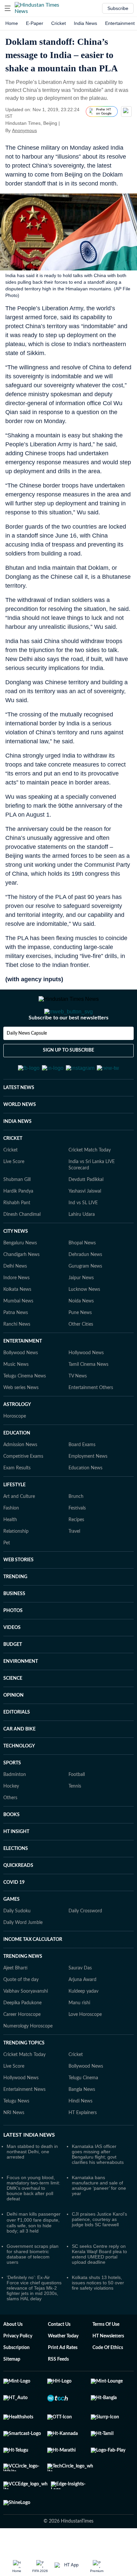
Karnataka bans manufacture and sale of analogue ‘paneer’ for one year (99, 2218)
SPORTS (12, 1796)
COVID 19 (14, 1915)
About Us (13, 2357)
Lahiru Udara (82, 1247)
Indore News (16, 1310)
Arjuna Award (82, 2012)
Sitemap (12, 2392)
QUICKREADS (18, 1898)
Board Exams (82, 1477)
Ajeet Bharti (15, 2001)
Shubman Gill (17, 1212)
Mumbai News (18, 1334)
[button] (8, 8)
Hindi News (80, 2134)
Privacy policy (18, 2369)
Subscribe (118, 8)
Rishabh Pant (17, 1235)
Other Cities (81, 1357)
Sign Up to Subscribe (68, 1077)
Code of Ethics (108, 2380)
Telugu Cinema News (25, 1409)
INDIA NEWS (17, 1154)
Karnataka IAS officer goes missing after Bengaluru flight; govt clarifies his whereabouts (98, 2187)
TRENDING (15, 1609)
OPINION (13, 1728)
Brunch (76, 1529)
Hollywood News (86, 1385)
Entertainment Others (91, 1420)
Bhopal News (82, 1276)
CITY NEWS (16, 1264)
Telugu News (16, 2134)
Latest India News (29, 2168)
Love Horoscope (85, 2047)
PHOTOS (13, 1643)
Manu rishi (79, 2035)
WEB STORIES (18, 1592)
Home (12, 23)
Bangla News (82, 2122)
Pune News (80, 1345)
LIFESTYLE (14, 1517)
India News (85, 23)
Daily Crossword (85, 1944)
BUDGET (13, 1677)
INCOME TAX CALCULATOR (33, 1972)
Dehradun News (85, 1287)
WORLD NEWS (20, 1137)
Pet (7, 1576)
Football (77, 1807)
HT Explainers (83, 2145)
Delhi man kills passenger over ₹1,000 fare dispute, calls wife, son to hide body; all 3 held (34, 2255)
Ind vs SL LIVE (83, 1235)
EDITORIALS (17, 1745)
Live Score (14, 1194)
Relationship (16, 1564)
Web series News (21, 1420)
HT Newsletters (108, 2369)
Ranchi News (17, 1357)
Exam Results (17, 1501)
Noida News (81, 1334)
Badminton (15, 1807)
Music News (16, 1397)
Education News (85, 1501)
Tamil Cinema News (88, 1397)
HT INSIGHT (16, 1864)
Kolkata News (17, 1322)
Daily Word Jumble (23, 1955)
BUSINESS (14, 1626)
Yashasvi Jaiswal (85, 1224)
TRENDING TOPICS (24, 2076)
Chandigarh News (21, 1287)
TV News (78, 1409)
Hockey (11, 1819)
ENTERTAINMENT (23, 1374)
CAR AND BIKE (19, 1762)
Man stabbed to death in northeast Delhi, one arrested (32, 2184)
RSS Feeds (58, 2392)
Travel (74, 1564)
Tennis (75, 1819)
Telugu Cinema (83, 2110)
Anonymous (24, 130)
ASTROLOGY (17, 1437)
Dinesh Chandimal (22, 1247)
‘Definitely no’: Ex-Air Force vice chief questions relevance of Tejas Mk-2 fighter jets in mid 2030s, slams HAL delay (34, 2320)
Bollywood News (21, 1385)
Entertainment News (24, 2122)
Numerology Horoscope (28, 2059)
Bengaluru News (20, 1276)
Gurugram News (85, 1299)
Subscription (16, 2380)
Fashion (11, 1541)
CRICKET (13, 1171)
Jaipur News (81, 1310)
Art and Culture (19, 1529)
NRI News (14, 2145)
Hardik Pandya (18, 1224)
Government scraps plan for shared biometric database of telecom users (33, 2287)
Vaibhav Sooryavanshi (26, 2024)
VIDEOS (12, 1660)
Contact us (59, 2357)
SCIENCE (13, 1711)
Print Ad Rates (63, 2380)
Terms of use (106, 2357)
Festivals (77, 1541)
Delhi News (15, 1299)
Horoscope (15, 1449)
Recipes (76, 1552)
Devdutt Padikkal (86, 1212)
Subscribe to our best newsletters (68, 1044)
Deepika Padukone (22, 2035)
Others (10, 1830)
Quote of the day (21, 2012)
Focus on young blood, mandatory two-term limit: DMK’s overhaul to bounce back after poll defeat (33, 2221)
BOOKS (11, 1847)
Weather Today (63, 2369)
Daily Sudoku (17, 1944)
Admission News (20, 1477)
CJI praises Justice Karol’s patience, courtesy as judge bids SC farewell (99, 2252)
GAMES (11, 1932)
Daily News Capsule (27, 1060)
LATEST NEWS (19, 1120)
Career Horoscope (22, 2047)
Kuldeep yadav (83, 2024)
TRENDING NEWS (23, 1989)
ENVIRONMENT (21, 1694)
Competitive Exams (23, 1489)
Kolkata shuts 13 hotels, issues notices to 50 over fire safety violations (98, 2315)
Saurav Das (80, 2001)
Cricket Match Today (90, 1183)
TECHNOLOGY (19, 1779)
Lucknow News (84, 1322)
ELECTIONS (16, 1881)
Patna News (16, 1345)
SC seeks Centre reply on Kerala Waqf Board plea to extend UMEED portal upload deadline (99, 2287)
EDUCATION (17, 1466)
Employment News (88, 1489)
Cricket (59, 23)
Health (10, 1552)
